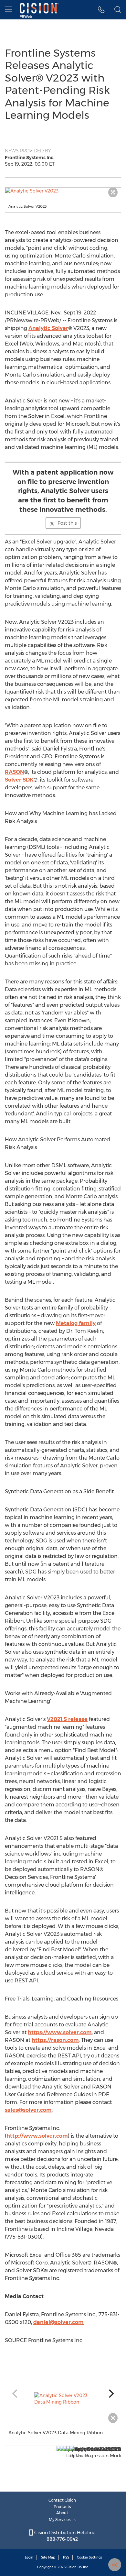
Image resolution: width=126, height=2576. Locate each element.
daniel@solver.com (58, 2322)
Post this (67, 523)
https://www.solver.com (60, 2032)
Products (62, 2507)
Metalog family (76, 1323)
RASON (15, 772)
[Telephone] (101, 10)
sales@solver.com (28, 2110)
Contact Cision (62, 2500)
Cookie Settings (89, 2557)
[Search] (118, 10)
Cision (72, 2567)
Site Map (48, 2557)
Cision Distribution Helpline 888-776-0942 (64, 2536)
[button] (63, 191)
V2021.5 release (67, 1719)
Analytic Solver (48, 328)
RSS (66, 2557)
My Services (60, 2520)
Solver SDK (19, 780)
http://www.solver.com (37, 2136)
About (62, 2513)
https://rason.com (55, 2040)
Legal (29, 2557)
